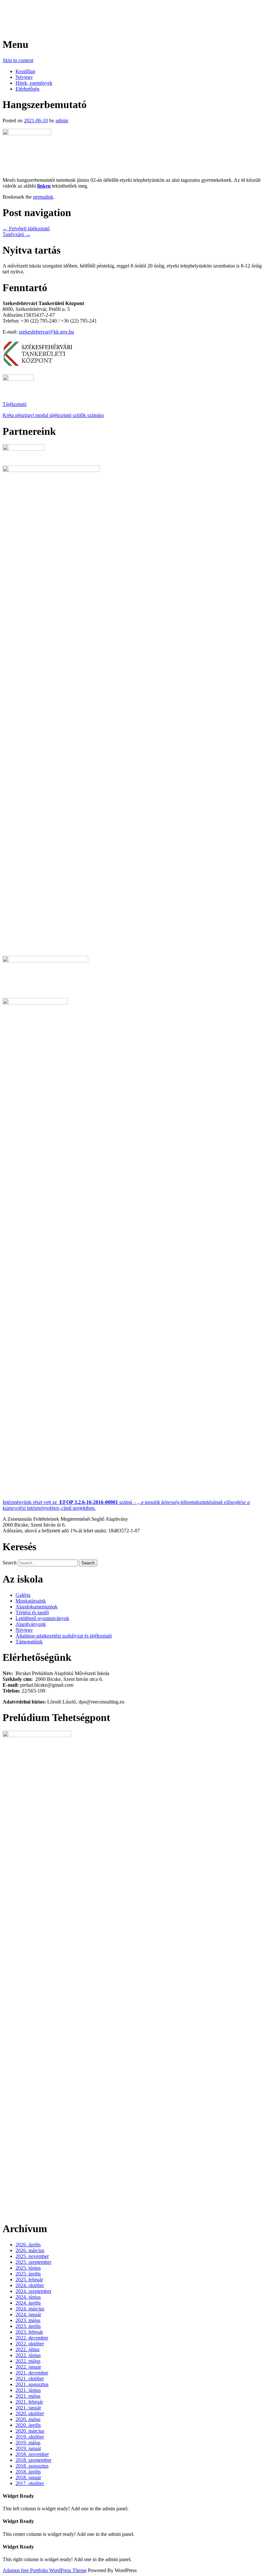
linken (44, 186)
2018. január (28, 2477)
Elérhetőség (27, 89)
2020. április (28, 2425)
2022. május (28, 2361)
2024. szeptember (33, 2291)
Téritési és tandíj (32, 1612)
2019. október (30, 2437)
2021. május (28, 2396)
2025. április (28, 2274)
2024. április (28, 2303)
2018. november (32, 2454)
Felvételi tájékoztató (26, 229)
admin (62, 121)
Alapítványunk (31, 1624)
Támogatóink (29, 1642)
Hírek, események (34, 83)
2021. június (28, 2390)
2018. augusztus (32, 2466)
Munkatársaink (31, 1601)
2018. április (28, 2472)
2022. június (28, 2355)
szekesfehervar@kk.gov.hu (46, 332)
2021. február (29, 2402)
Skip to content (18, 60)
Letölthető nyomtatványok (42, 1618)
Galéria (23, 1595)
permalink (43, 197)
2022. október (30, 2344)
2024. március (30, 2309)
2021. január (28, 2408)
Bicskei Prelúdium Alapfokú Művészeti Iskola (103, 13)
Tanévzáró (16, 234)
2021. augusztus (32, 2384)
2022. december (32, 2338)
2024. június (28, 2297)
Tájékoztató (15, 404)
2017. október (30, 2483)
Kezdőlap (25, 71)
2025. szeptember (33, 2262)
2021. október (30, 2379)
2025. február (29, 2280)
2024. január (28, 2314)
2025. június (28, 2268)
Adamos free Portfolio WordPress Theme (45, 2570)
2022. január (28, 2367)
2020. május (28, 2419)
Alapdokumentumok (37, 1607)
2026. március (30, 2250)
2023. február (29, 2332)
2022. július (27, 2349)
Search (10, 1563)
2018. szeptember (33, 2460)
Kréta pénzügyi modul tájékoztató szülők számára (53, 415)
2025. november (32, 2256)
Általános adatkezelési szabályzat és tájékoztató (64, 1636)
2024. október (30, 2285)
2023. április (28, 2326)
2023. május (28, 2320)
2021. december (32, 2373)
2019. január (28, 2448)
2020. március (30, 2431)
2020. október (30, 2413)
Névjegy (24, 77)
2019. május (28, 2443)
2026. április (28, 2245)
